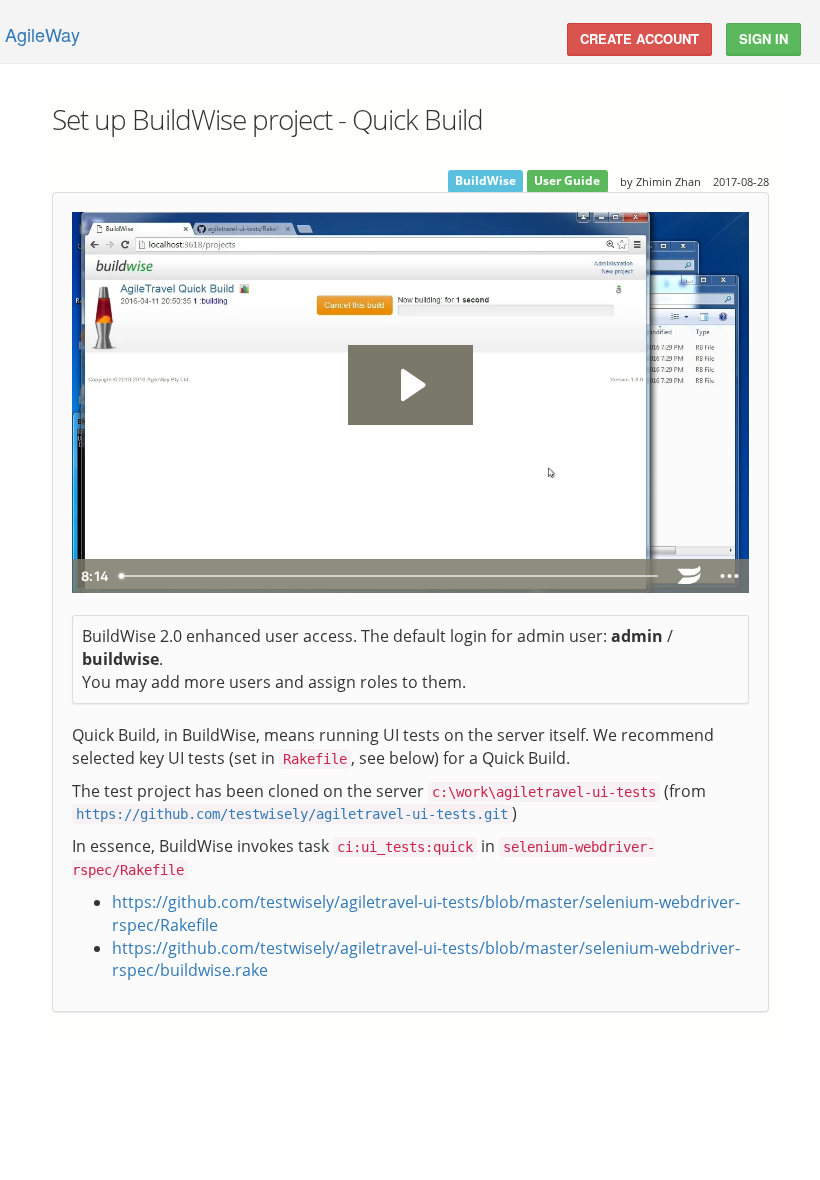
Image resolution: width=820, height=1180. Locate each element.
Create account (639, 38)
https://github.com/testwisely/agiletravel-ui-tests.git (292, 814)
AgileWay (42, 34)
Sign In (763, 38)
